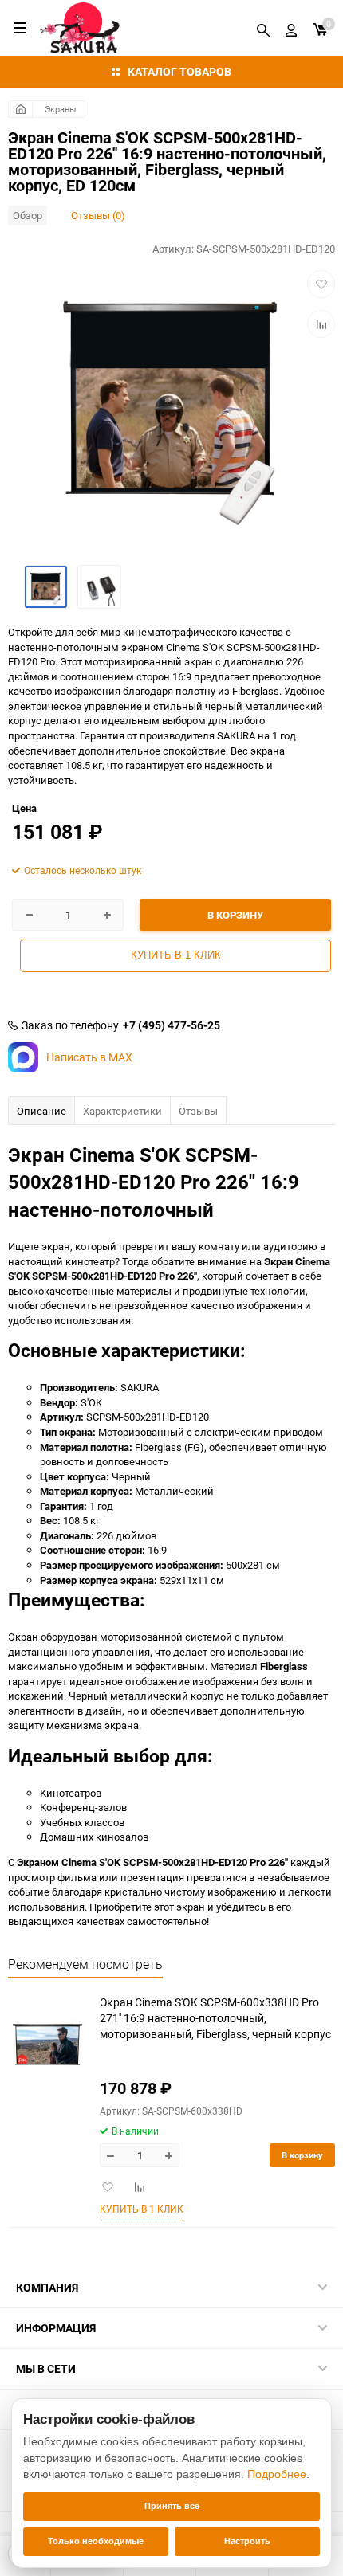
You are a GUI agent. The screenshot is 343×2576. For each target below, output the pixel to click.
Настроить (247, 2541)
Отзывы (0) (98, 215)
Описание (41, 1111)
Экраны (61, 109)
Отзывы (198, 1111)
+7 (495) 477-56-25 (171, 1025)
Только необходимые (96, 2541)
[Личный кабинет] (291, 28)
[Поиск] (263, 28)
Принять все (172, 2506)
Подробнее (277, 2474)
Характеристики (122, 1111)
